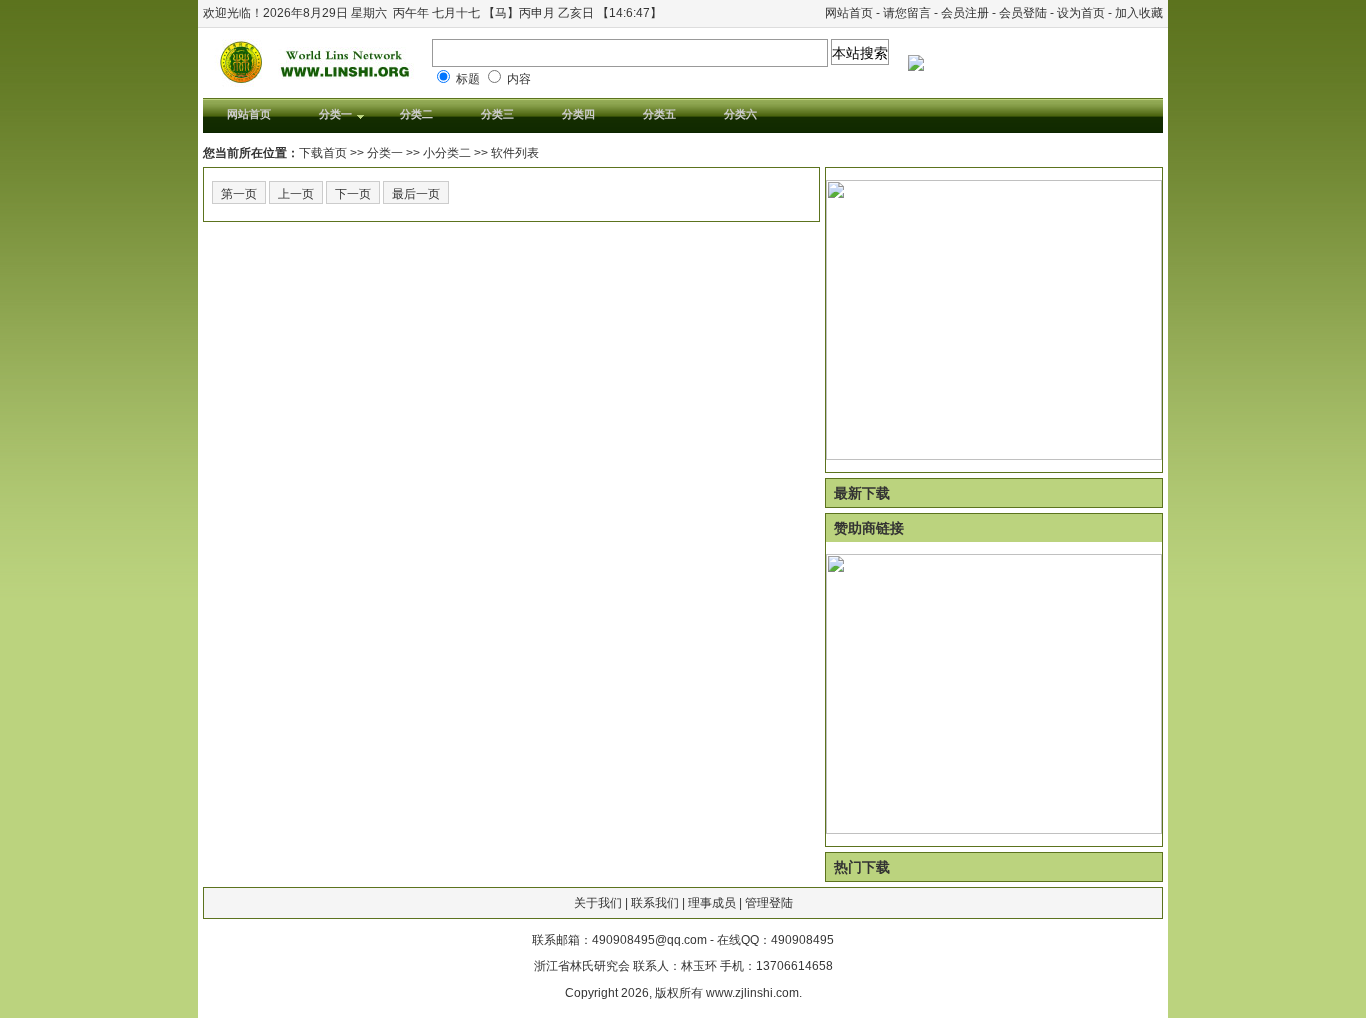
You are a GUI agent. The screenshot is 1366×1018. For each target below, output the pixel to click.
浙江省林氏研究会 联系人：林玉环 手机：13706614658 (683, 966)
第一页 (239, 194)
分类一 (385, 153)
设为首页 (1081, 13)
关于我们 (598, 903)
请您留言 (907, 13)
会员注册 (965, 13)
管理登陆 (769, 903)
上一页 (296, 194)
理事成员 (712, 903)
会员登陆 (1023, 13)
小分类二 (447, 153)
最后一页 (416, 194)
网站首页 (849, 13)
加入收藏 (1139, 13)
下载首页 (323, 153)
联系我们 (655, 903)
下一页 (353, 194)
